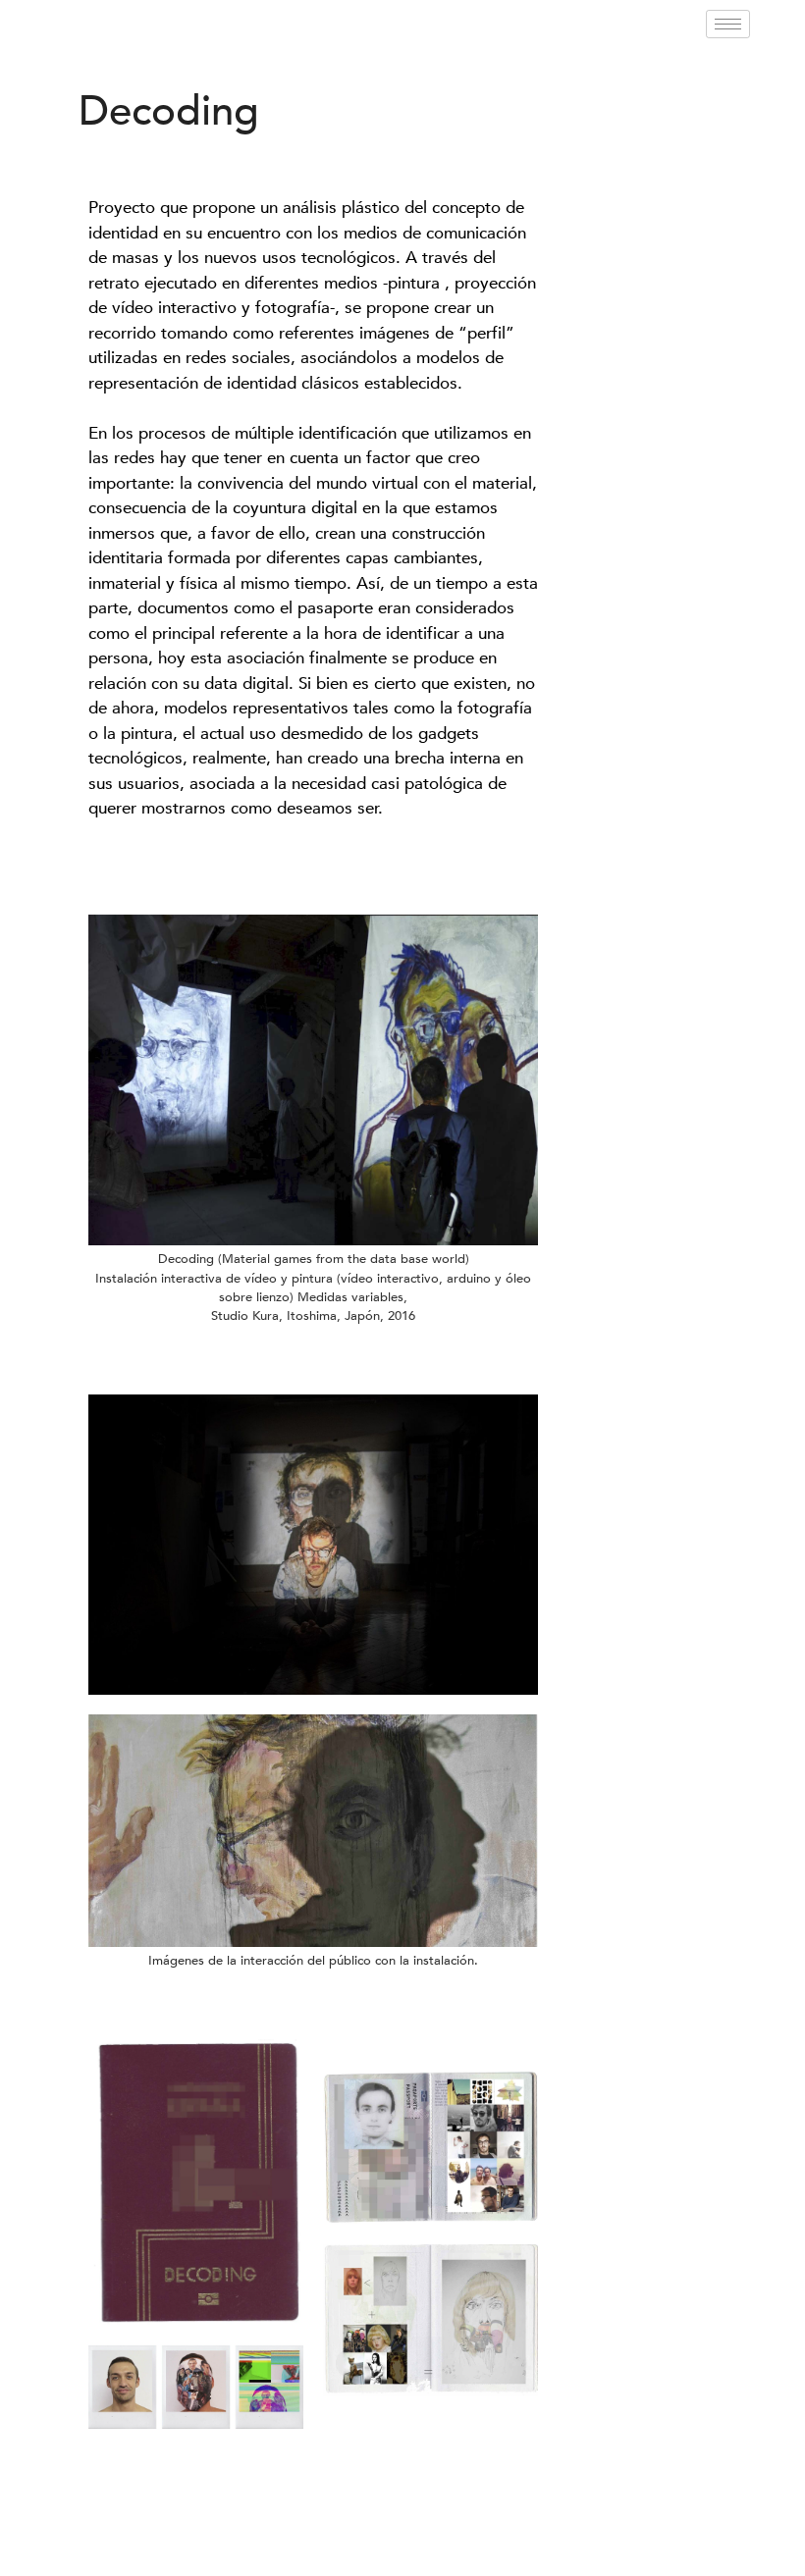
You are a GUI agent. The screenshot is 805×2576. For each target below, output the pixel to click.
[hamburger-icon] (728, 24)
